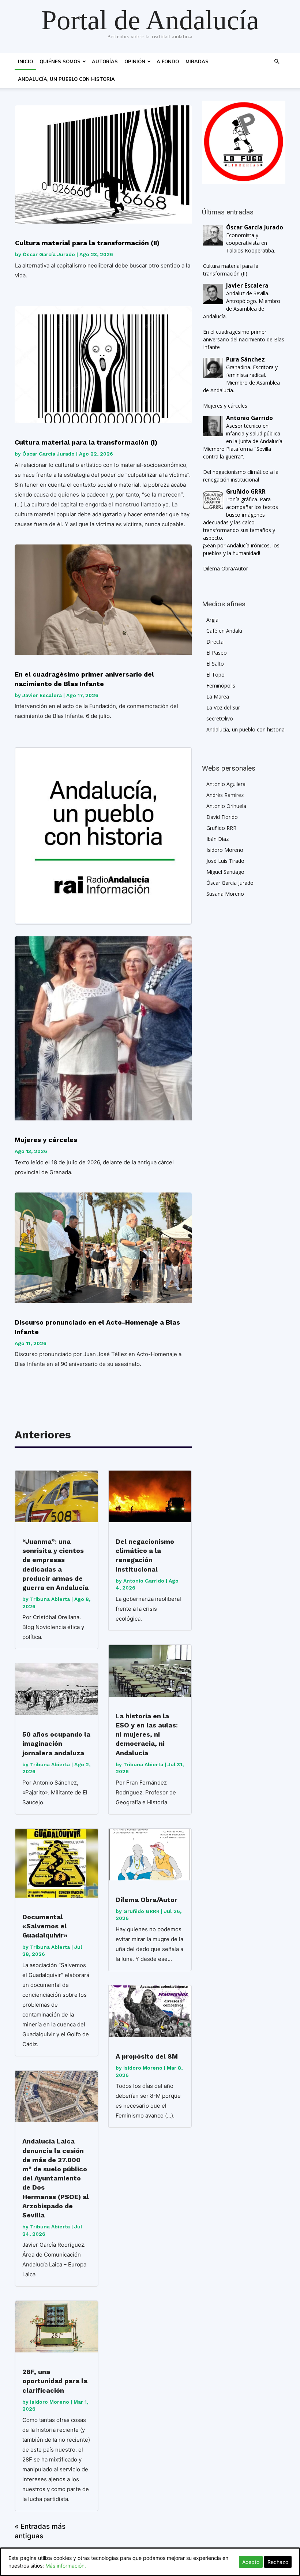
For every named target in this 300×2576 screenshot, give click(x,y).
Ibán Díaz (217, 839)
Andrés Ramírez (225, 795)
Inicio (25, 61)
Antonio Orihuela (226, 806)
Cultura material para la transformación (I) (86, 442)
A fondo (168, 61)
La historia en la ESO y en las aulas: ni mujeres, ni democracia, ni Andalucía (147, 1734)
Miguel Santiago (225, 872)
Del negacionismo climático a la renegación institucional (145, 1555)
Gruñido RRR (221, 828)
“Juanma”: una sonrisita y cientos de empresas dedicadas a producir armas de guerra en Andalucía (55, 1564)
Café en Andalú (224, 631)
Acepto (251, 2562)
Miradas (197, 61)
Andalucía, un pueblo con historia (66, 79)
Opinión (135, 61)
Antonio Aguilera (226, 784)
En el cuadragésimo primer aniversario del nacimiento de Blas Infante (84, 679)
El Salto (215, 664)
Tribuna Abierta (50, 1599)
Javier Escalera (42, 695)
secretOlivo (220, 718)
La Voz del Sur (223, 707)
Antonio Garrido (144, 1581)
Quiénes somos (60, 61)
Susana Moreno (225, 894)
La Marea (218, 697)
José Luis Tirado (225, 861)
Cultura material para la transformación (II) (87, 243)
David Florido (222, 817)
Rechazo (278, 2562)
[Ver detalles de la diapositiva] (244, 142)
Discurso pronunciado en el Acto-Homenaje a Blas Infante (97, 1327)
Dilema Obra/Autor (147, 1900)
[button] (277, 62)
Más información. (66, 2566)
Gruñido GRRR (141, 1911)
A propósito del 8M (147, 2056)
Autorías (105, 61)
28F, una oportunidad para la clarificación (55, 2381)
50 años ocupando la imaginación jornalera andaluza (56, 1743)
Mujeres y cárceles (46, 1140)
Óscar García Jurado (49, 254)
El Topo (215, 675)
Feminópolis (221, 686)
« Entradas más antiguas (40, 2531)
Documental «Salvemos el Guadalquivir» (45, 1926)
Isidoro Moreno (50, 2402)
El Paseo (217, 653)
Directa (215, 642)
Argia (212, 620)
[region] (244, 142)
